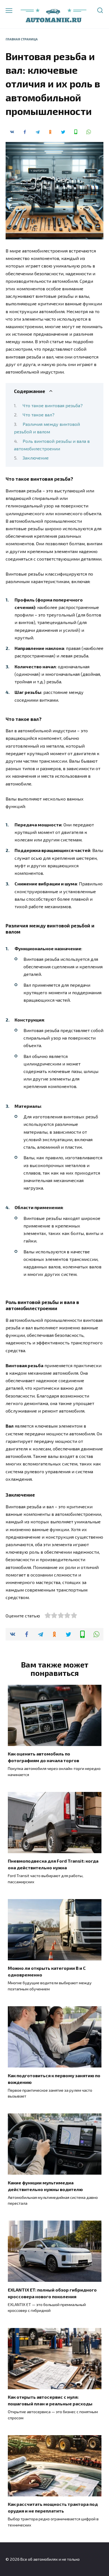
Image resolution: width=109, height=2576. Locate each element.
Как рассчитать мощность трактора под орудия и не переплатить (53, 2507)
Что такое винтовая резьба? (53, 405)
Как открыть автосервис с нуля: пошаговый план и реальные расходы (50, 2400)
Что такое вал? (39, 415)
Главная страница (22, 39)
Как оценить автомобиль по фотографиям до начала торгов (43, 1757)
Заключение (36, 458)
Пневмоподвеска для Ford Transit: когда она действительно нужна (53, 1864)
